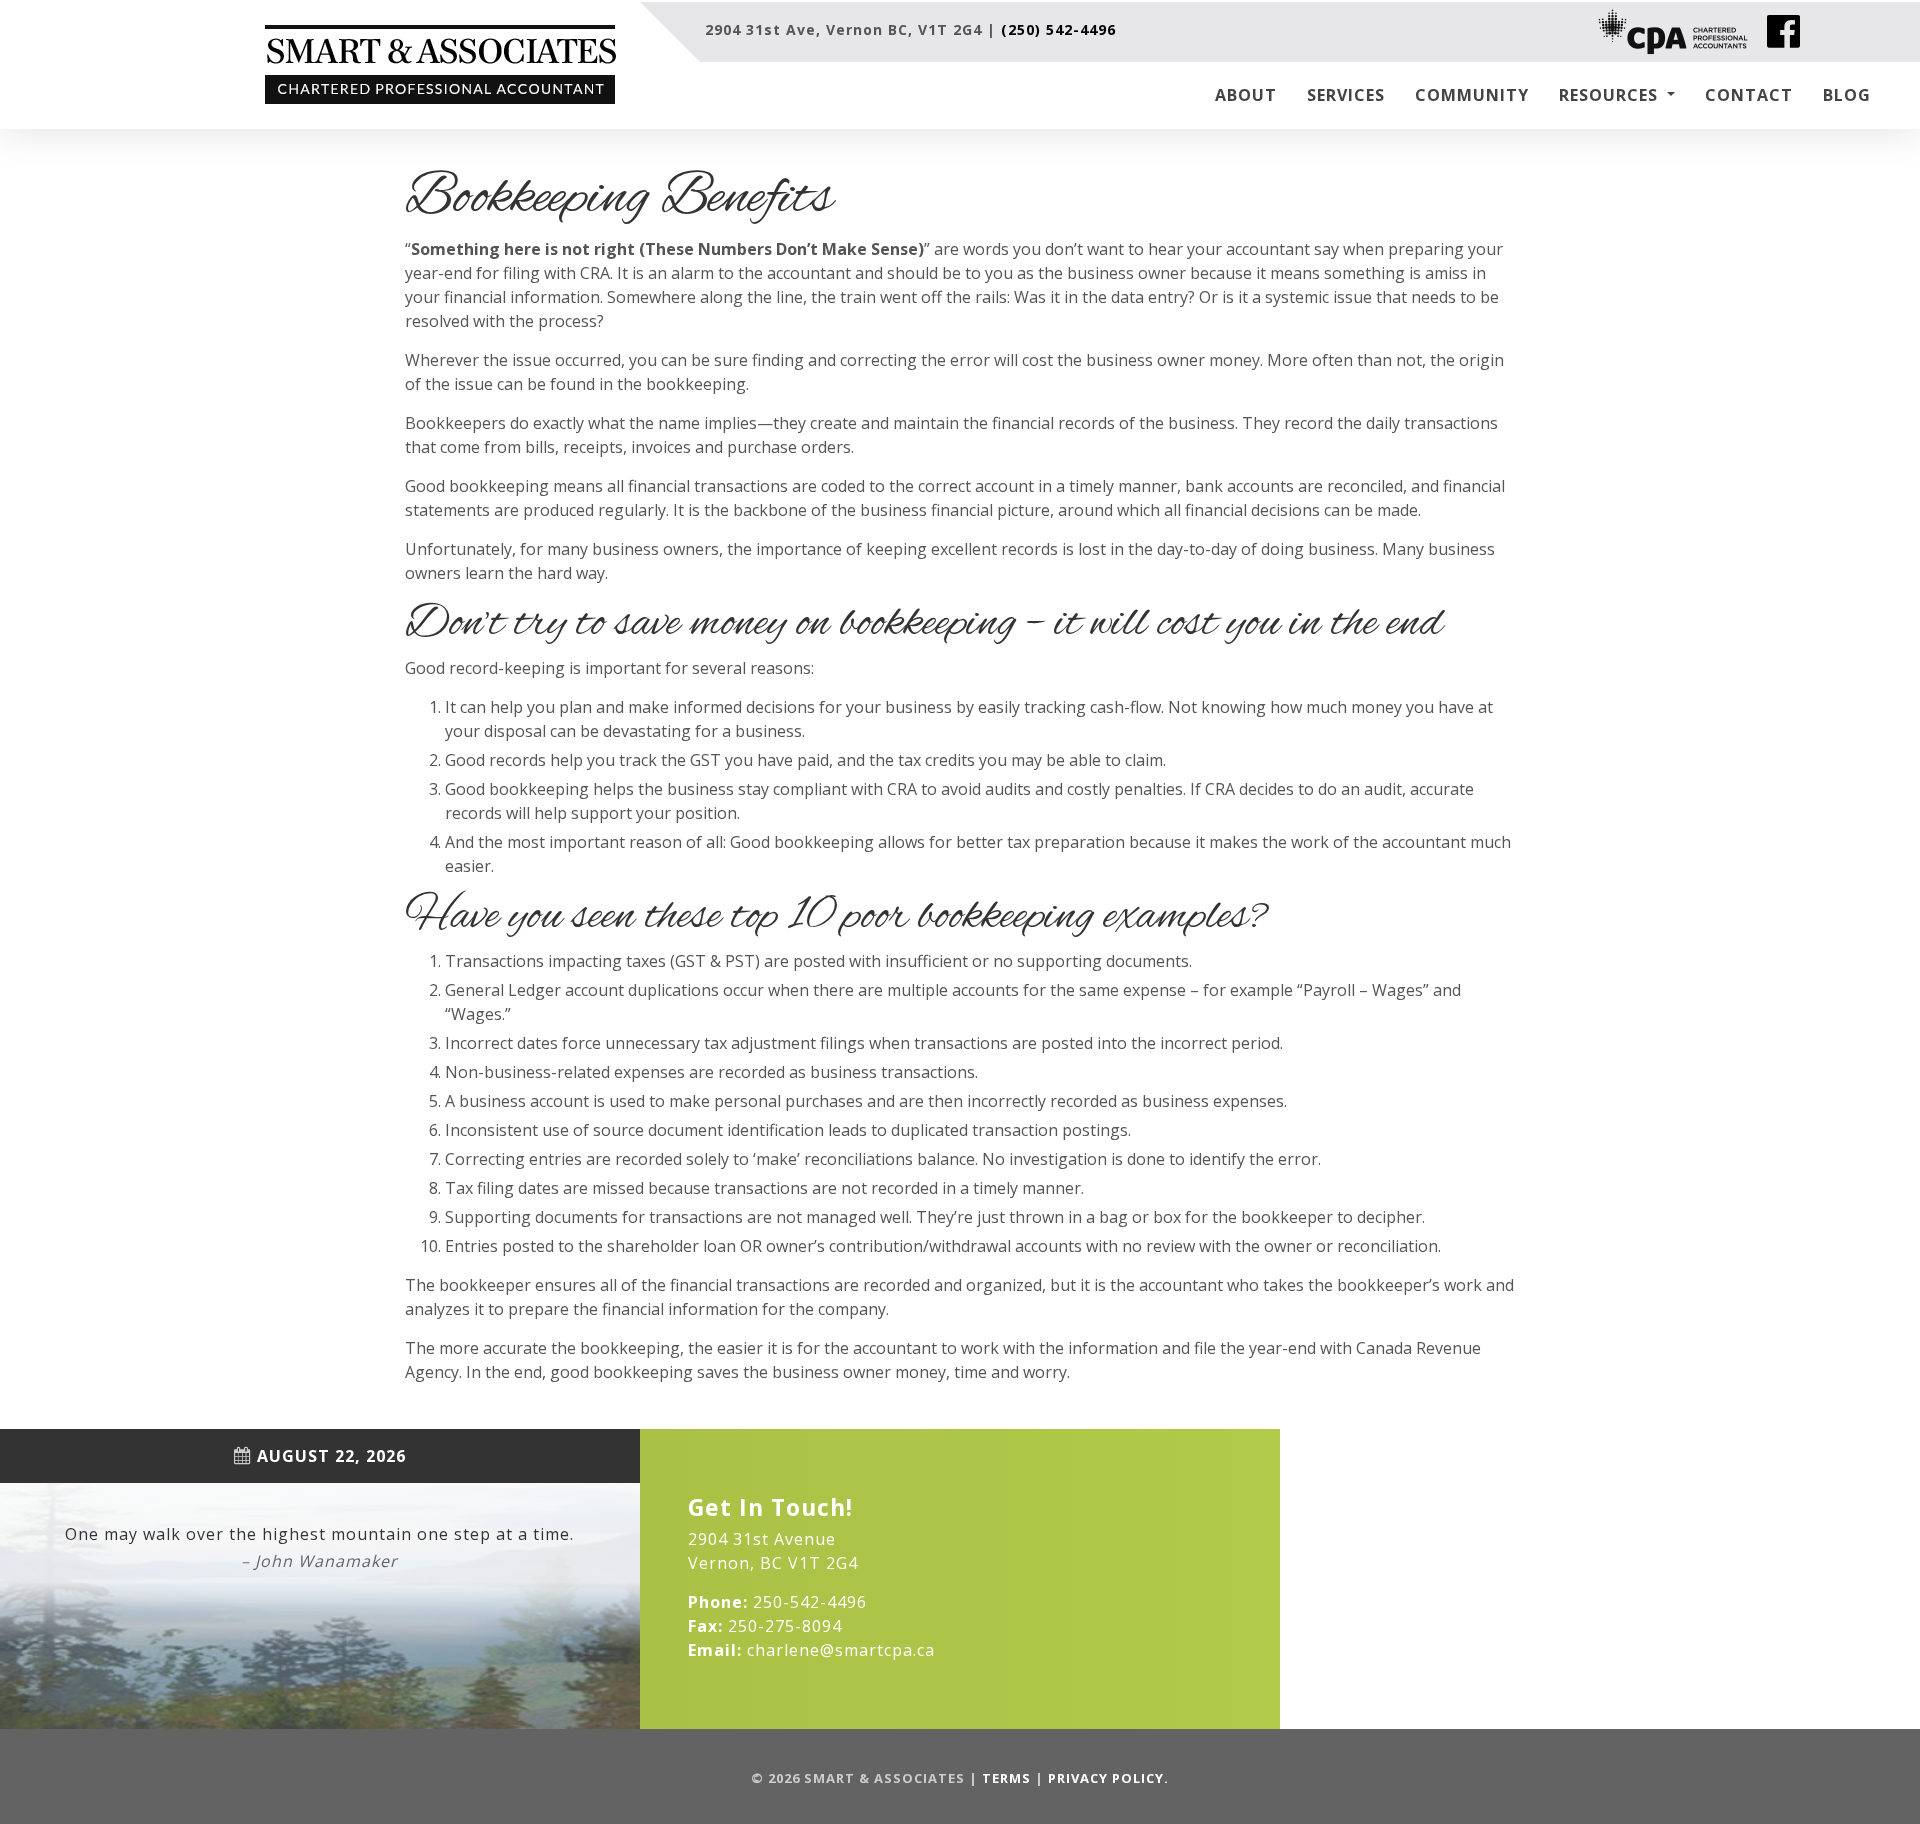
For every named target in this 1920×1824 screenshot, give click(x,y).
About (1246, 95)
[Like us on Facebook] (1783, 32)
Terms (1006, 1778)
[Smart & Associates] (452, 64)
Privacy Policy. (1108, 1778)
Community (1472, 95)
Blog (1847, 95)
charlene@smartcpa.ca (841, 1650)
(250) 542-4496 (1058, 29)
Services (1346, 95)
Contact (1749, 95)
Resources (1611, 95)
